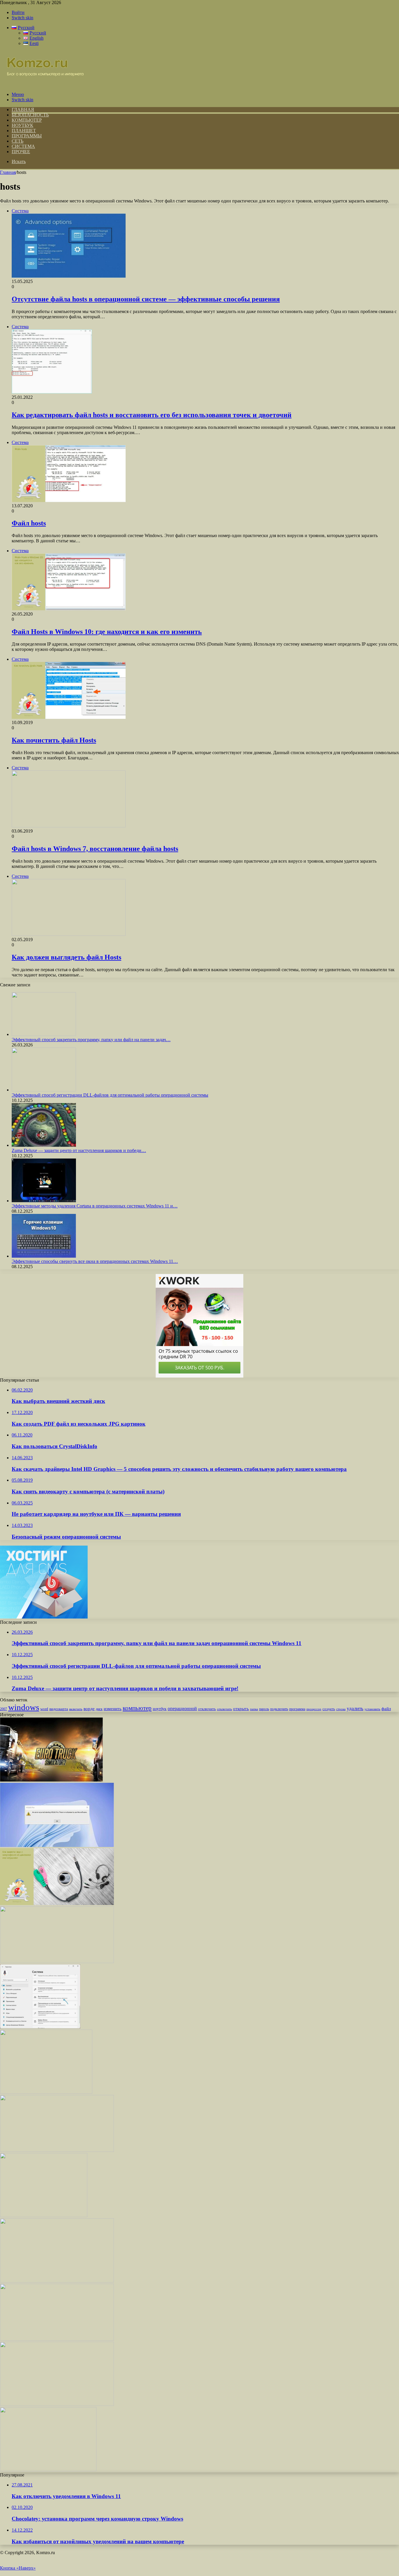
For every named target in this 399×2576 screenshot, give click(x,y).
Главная (8, 172)
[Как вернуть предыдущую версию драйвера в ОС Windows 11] (44, 2216)
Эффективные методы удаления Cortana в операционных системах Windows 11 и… (95, 1206)
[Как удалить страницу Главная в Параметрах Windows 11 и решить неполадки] (40, 2027)
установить (372, 1709)
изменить (113, 1709)
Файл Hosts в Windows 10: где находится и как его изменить (107, 632)
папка (254, 1709)
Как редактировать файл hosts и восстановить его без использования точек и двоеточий (152, 415)
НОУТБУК (22, 125)
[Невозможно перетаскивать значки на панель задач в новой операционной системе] (57, 2404)
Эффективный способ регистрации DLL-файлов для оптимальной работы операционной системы (110, 1095)
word (44, 1709)
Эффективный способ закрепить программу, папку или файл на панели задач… (91, 1040)
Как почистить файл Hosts (54, 740)
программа (297, 1709)
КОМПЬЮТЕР (27, 120)
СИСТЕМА (23, 146)
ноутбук (160, 1709)
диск (99, 1709)
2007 (4, 1709)
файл (386, 1709)
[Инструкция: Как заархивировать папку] (57, 2150)
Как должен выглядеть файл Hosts (66, 957)
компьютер (137, 1708)
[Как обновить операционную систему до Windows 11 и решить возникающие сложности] (48, 2470)
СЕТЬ (18, 141)
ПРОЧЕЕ (21, 152)
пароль (264, 1709)
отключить (207, 1709)
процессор (314, 1709)
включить (76, 1709)
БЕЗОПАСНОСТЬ (30, 115)
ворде (89, 1709)
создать (329, 1709)
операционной (182, 1709)
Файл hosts (29, 523)
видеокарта (59, 1709)
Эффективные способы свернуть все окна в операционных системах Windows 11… (95, 1261)
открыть (241, 1709)
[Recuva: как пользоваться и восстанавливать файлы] (57, 2339)
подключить (279, 1709)
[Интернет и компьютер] (42, 84)
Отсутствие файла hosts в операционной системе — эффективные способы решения (146, 299)
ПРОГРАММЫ (27, 136)
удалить (355, 1709)
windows (24, 1707)
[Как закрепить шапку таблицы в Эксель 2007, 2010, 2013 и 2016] (57, 1961)
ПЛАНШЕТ (24, 131)
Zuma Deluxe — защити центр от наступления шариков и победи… (79, 1150)
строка (341, 1709)
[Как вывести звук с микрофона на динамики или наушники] (57, 1903)
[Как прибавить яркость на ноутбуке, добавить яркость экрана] (57, 2281)
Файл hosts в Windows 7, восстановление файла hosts (95, 849)
